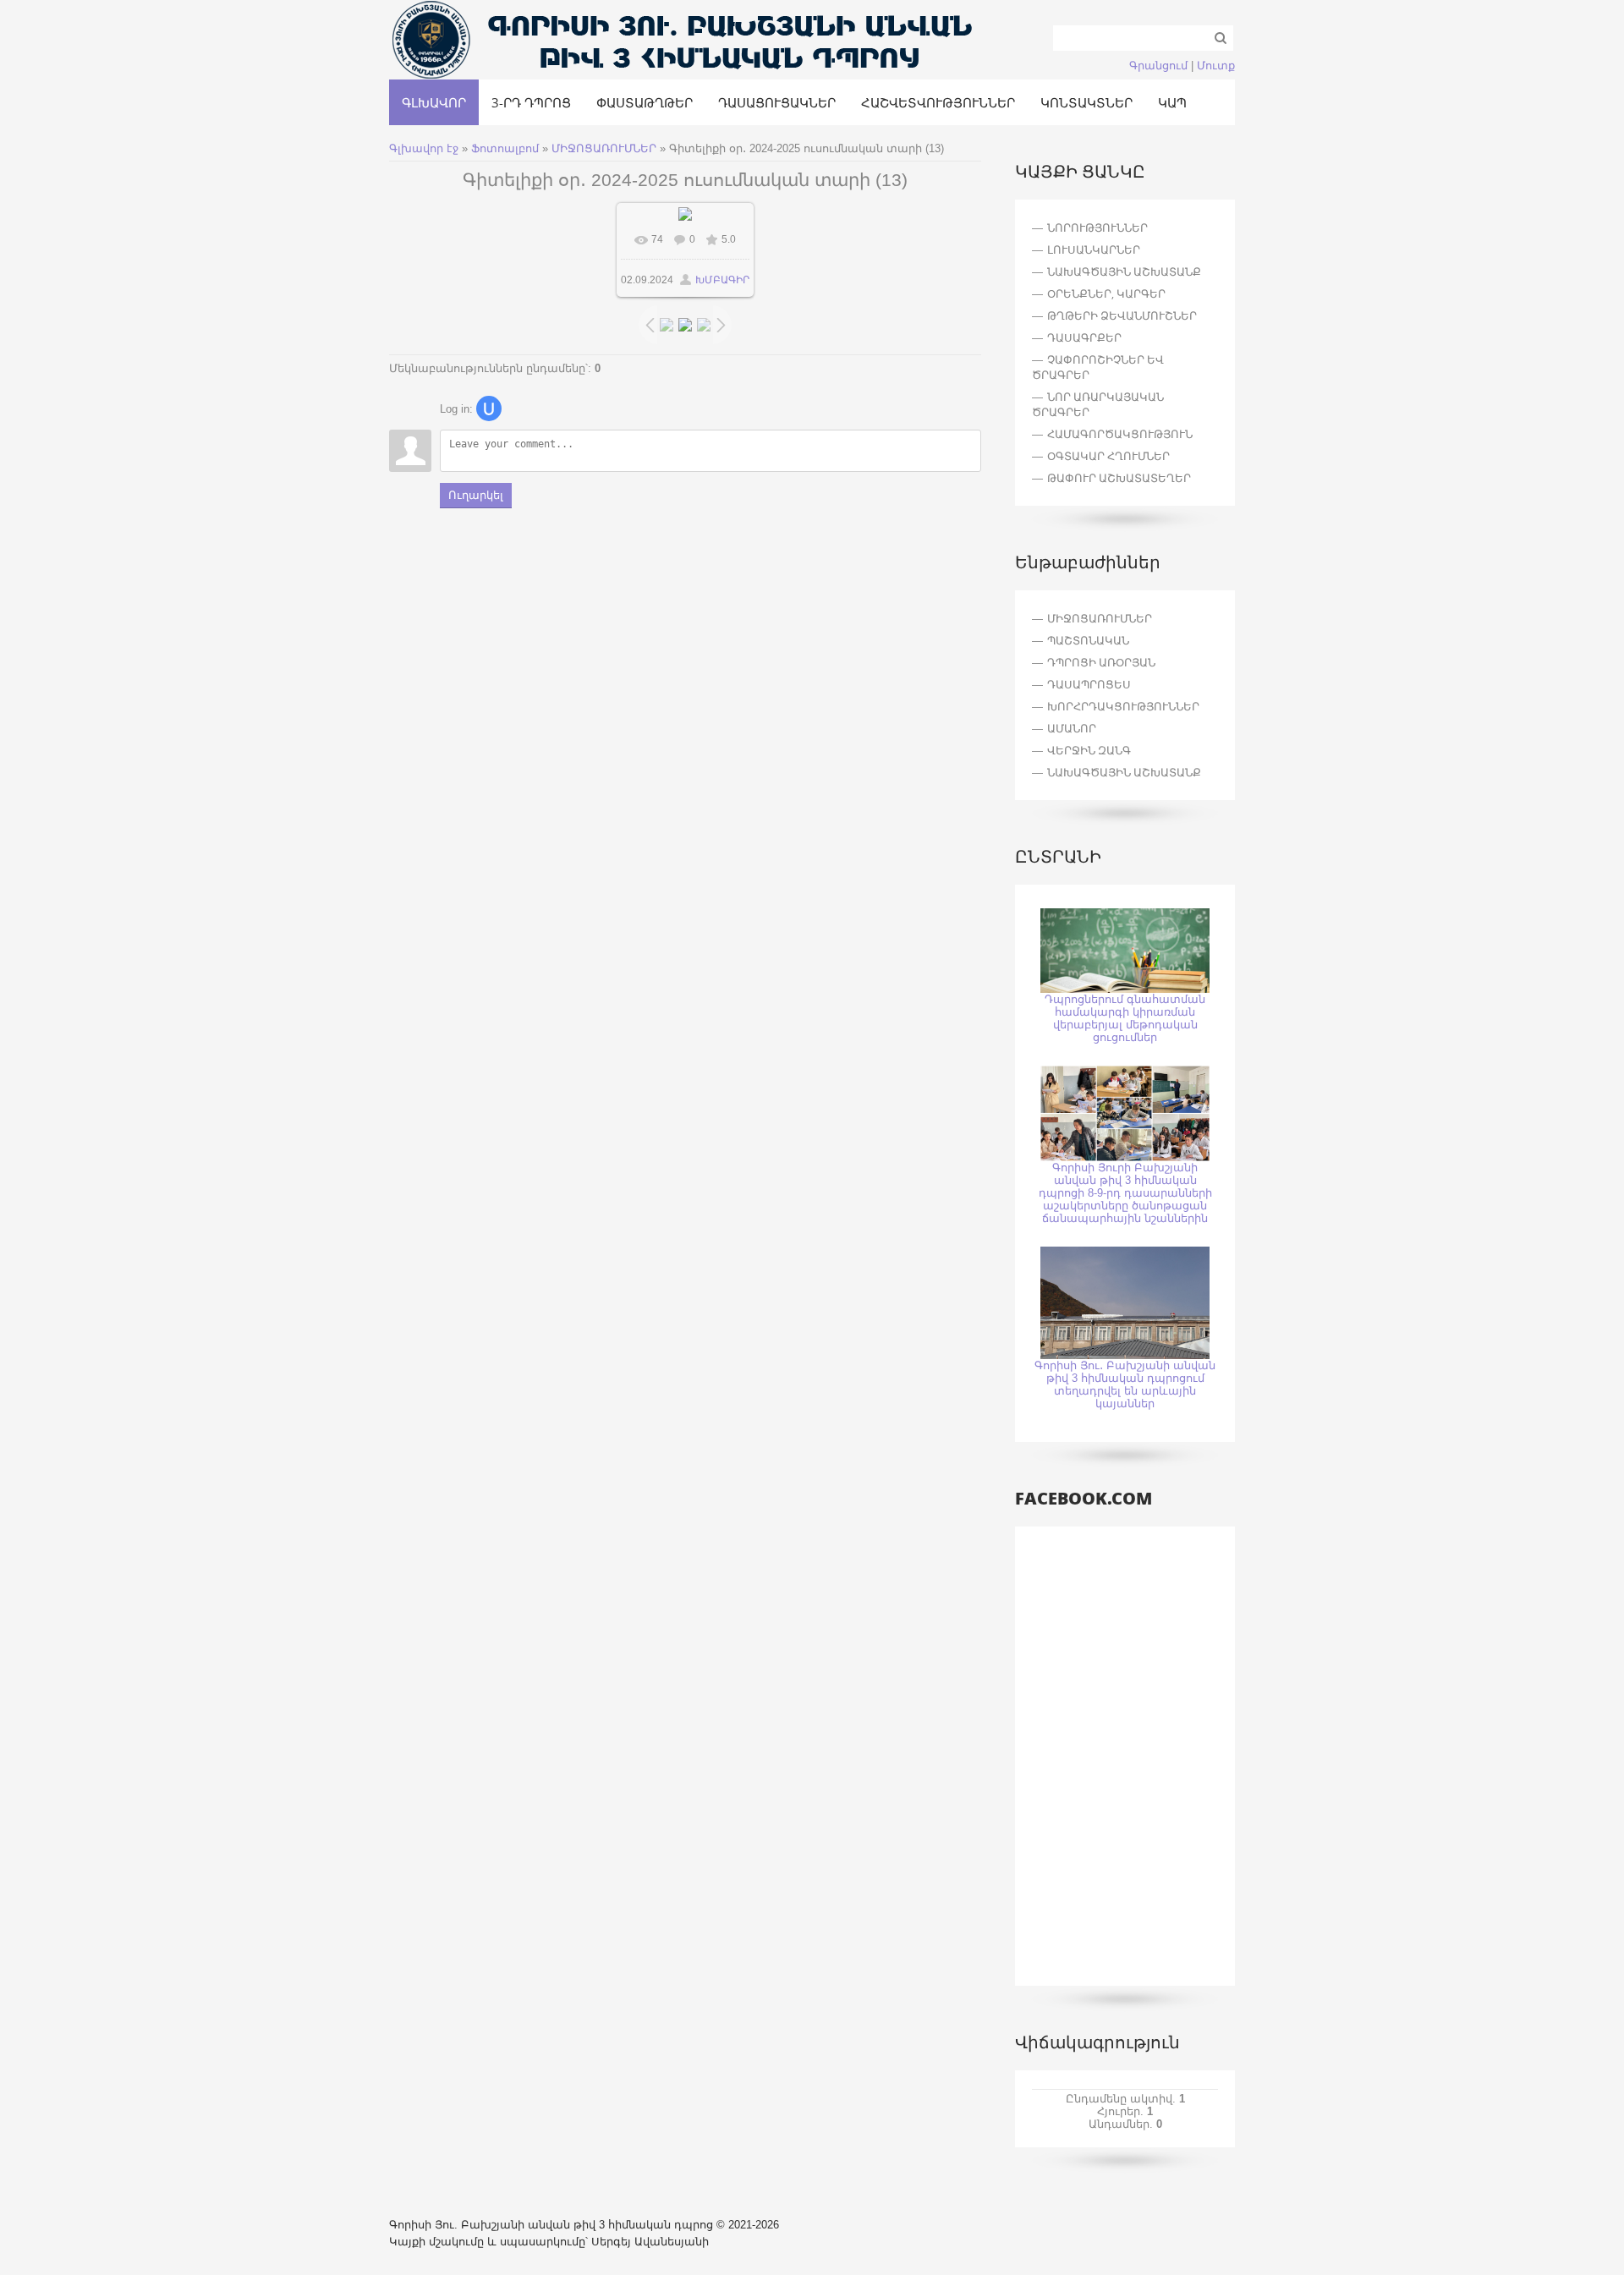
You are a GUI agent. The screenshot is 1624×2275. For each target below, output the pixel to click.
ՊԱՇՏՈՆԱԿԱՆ (1088, 640)
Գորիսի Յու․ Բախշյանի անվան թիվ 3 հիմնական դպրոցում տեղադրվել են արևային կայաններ (1125, 1384)
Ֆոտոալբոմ (507, 148)
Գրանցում (1158, 66)
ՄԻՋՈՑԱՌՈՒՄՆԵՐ (604, 148)
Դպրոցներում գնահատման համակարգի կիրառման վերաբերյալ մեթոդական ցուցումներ (1125, 1018)
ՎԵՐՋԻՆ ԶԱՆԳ (1089, 750)
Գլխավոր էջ (424, 148)
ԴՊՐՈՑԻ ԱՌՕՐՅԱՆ (1101, 662)
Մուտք (1216, 66)
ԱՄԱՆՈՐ (1072, 728)
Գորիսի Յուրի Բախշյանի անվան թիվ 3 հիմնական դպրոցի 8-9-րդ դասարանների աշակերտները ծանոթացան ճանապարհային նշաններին (1125, 1193)
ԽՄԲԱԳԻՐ (722, 280)
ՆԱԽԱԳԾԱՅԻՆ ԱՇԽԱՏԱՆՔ (1124, 772)
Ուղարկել (476, 495)
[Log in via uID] (489, 408)
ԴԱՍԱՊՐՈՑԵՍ (1089, 684)
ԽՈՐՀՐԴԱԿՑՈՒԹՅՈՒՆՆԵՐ (1123, 706)
